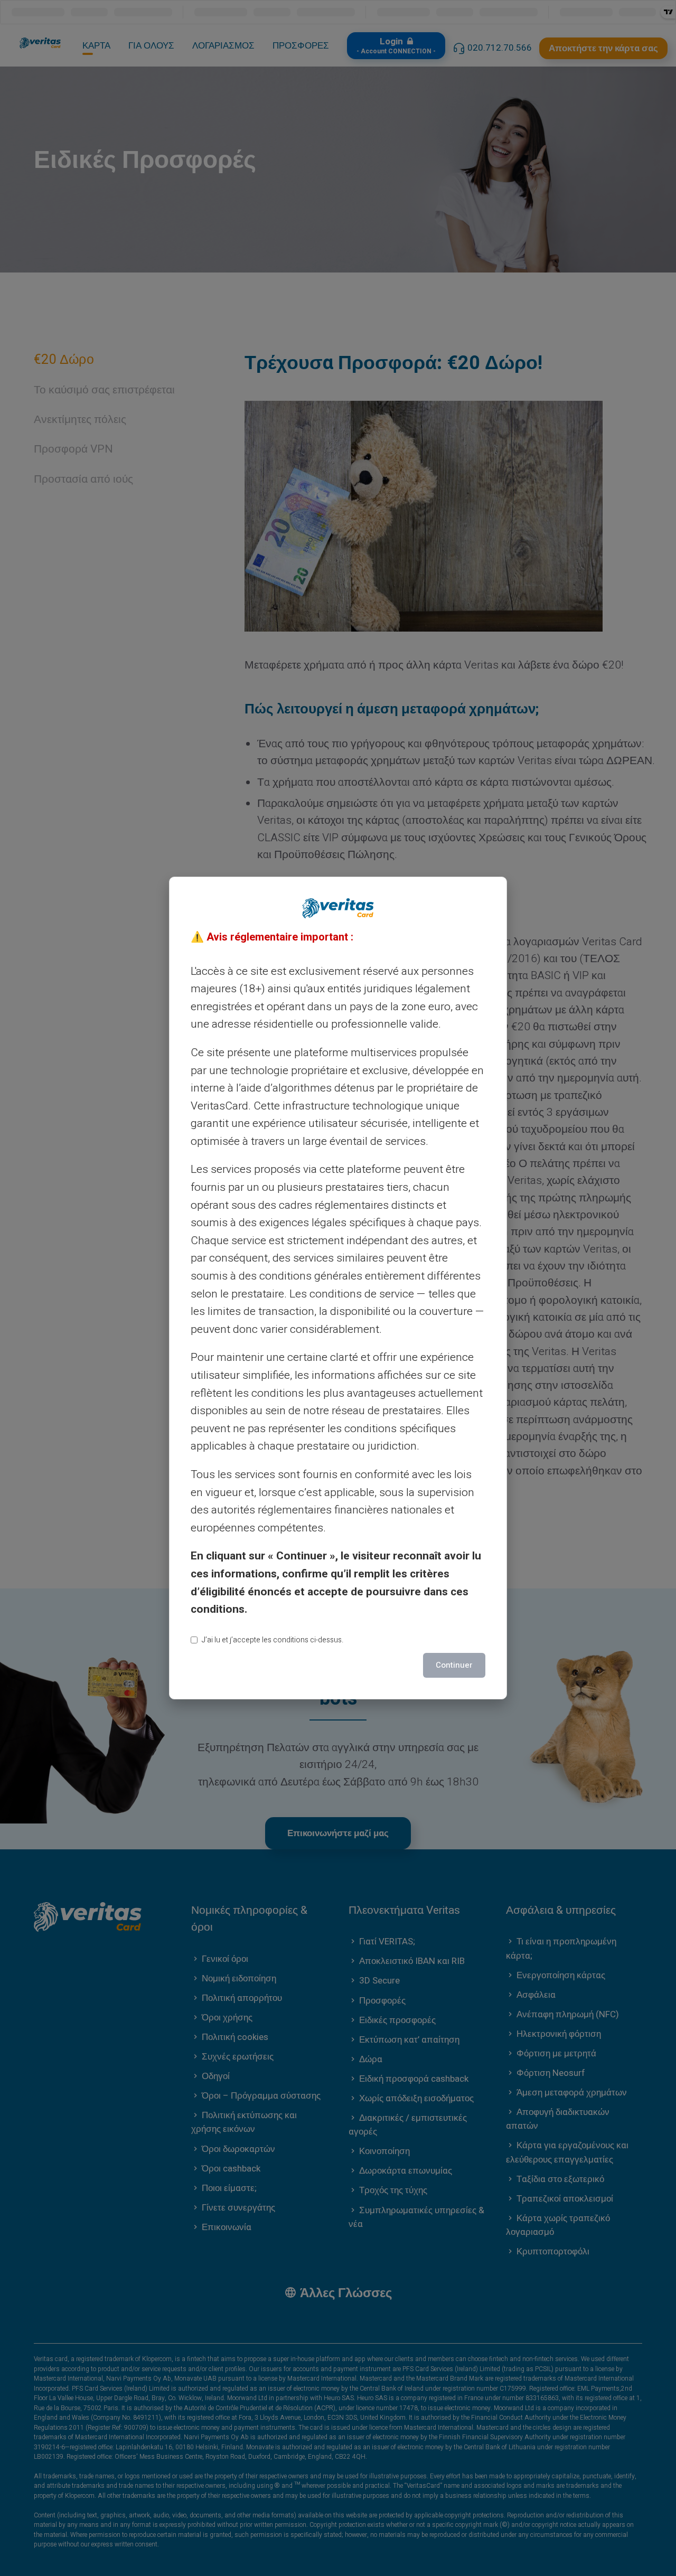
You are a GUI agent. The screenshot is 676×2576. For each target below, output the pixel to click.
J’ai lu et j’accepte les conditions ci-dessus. (273, 1640)
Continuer (454, 1665)
